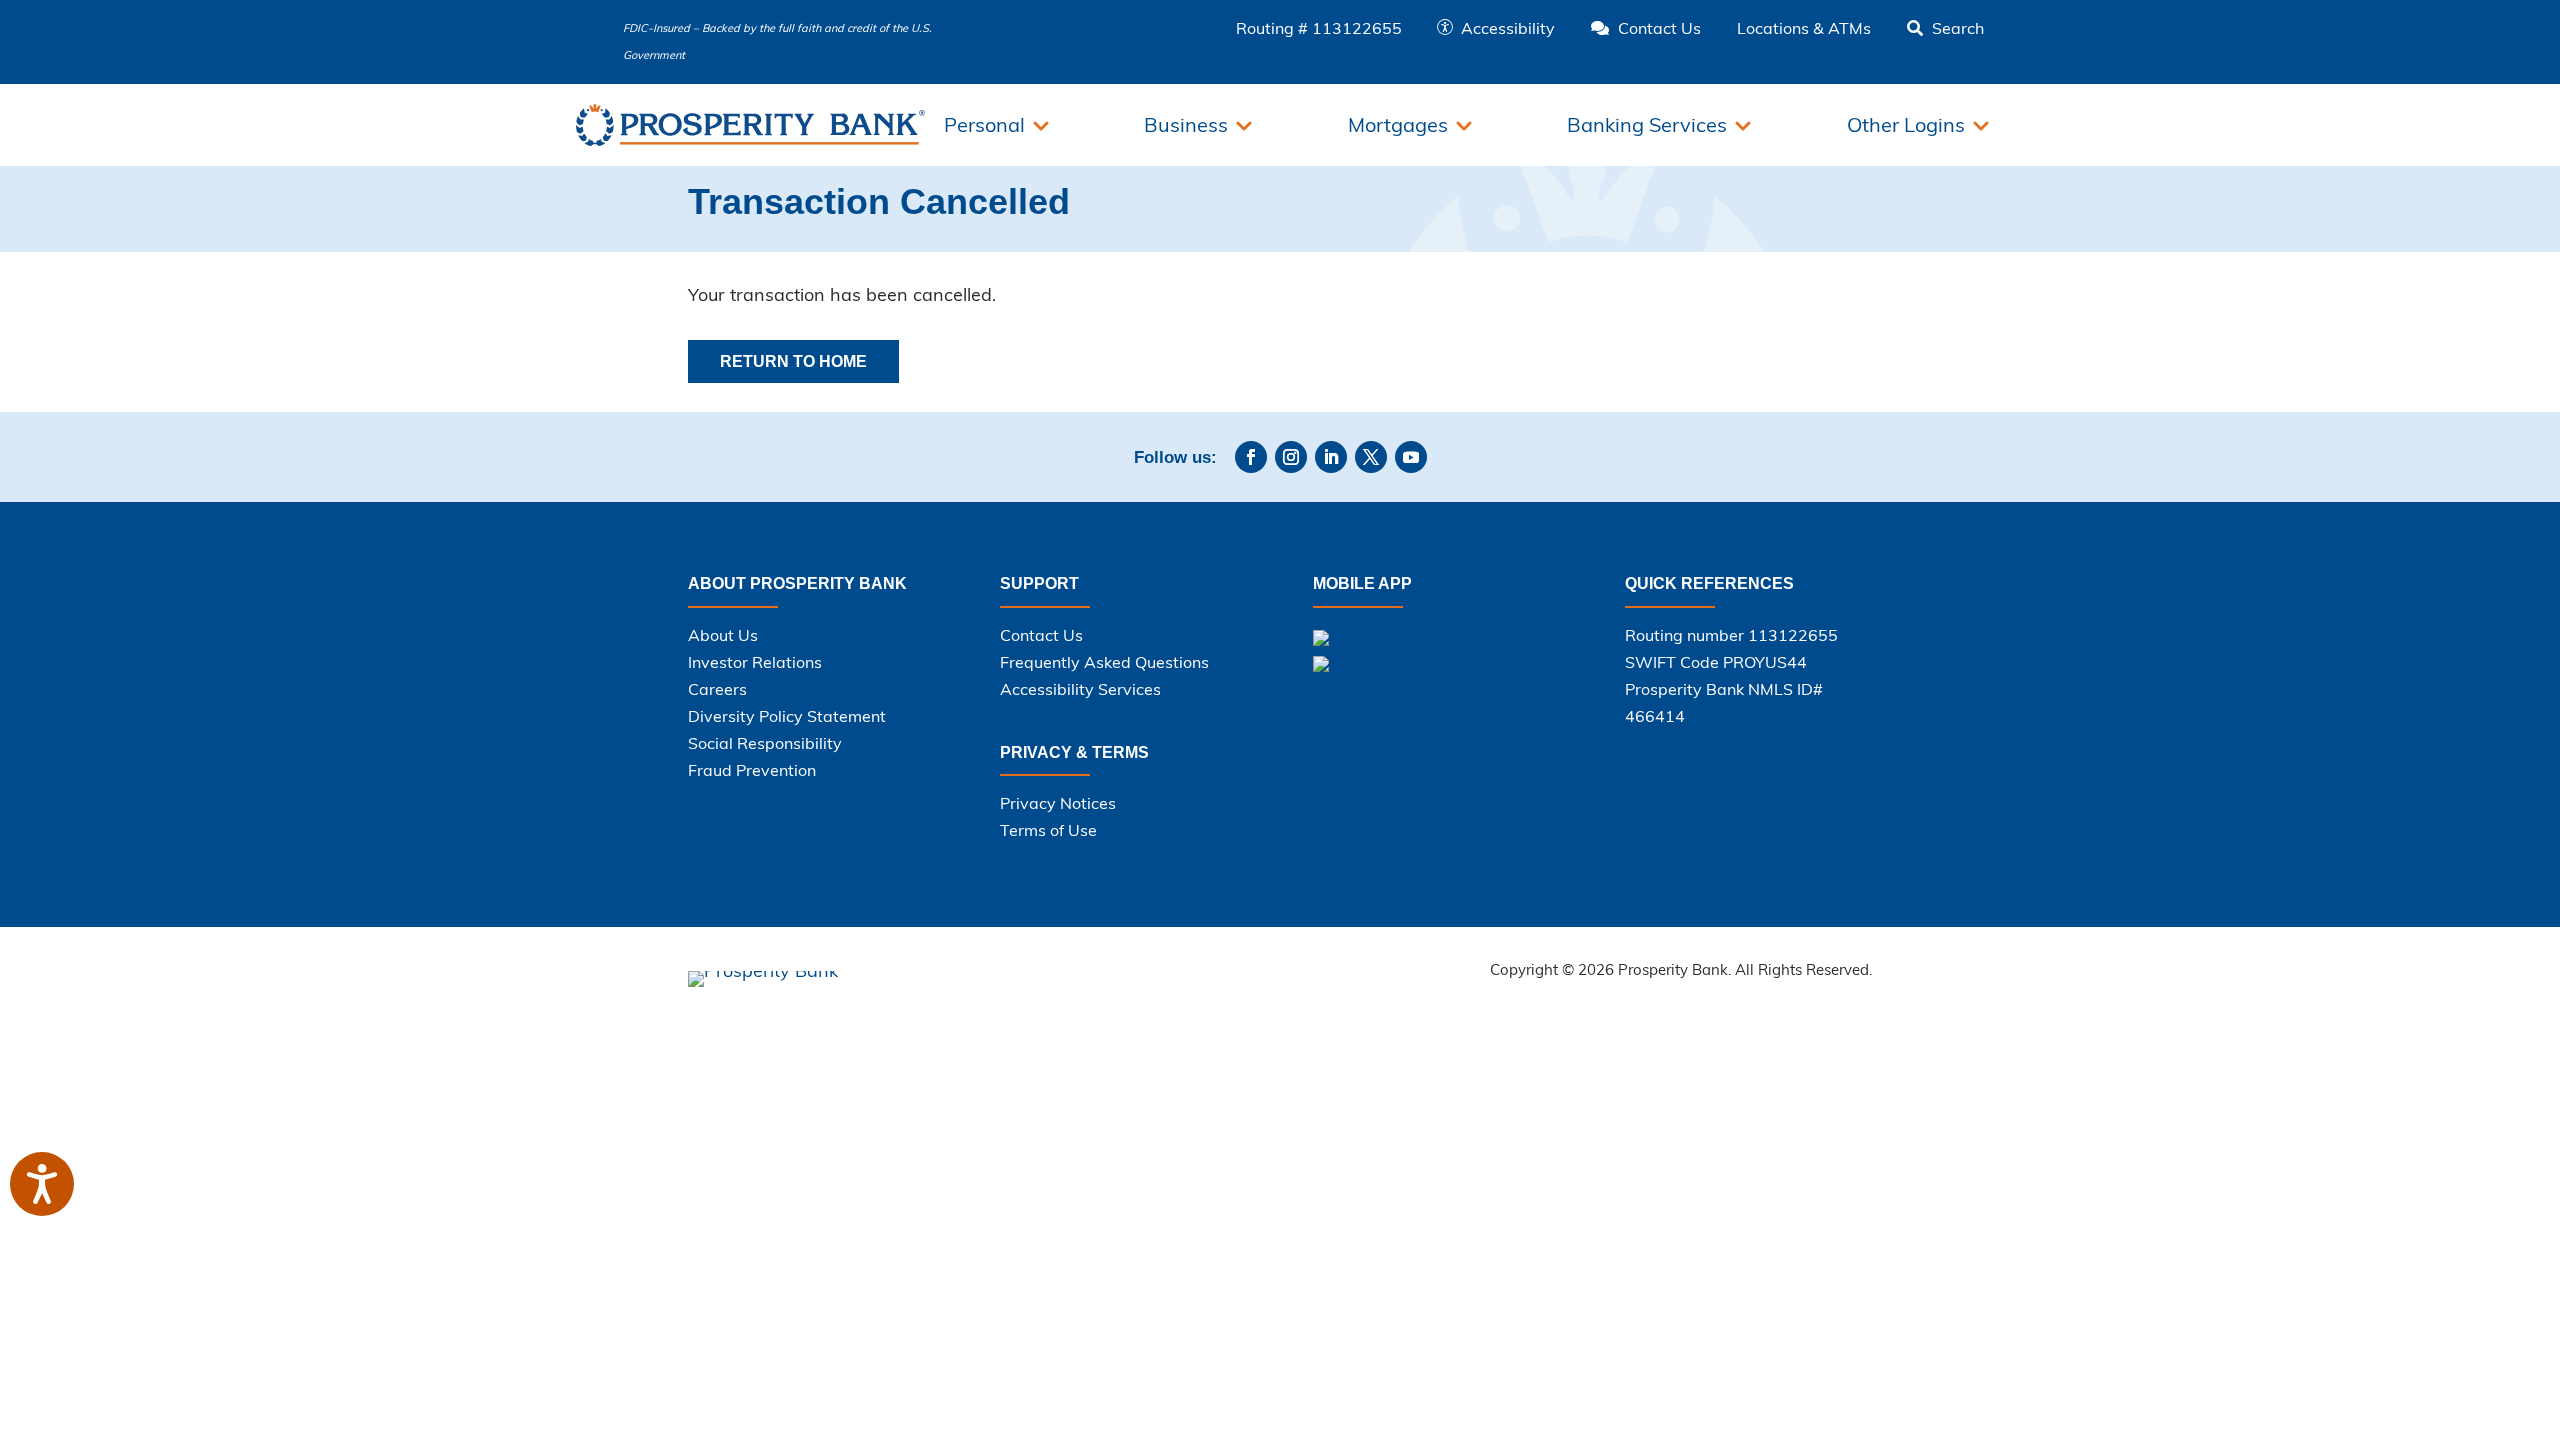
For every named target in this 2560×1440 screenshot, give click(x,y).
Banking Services (1647, 124)
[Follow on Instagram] (1291, 457)
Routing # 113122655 (1319, 28)
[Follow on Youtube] (1411, 457)
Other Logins (1906, 124)
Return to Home (793, 361)
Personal (984, 124)
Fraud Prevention (752, 770)
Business (1186, 124)
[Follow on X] (1371, 457)
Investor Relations (755, 662)
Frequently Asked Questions (1104, 662)
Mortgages (1398, 124)
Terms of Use (1048, 830)
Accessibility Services (1080, 689)
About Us (723, 635)
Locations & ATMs (1804, 28)
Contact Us (1041, 635)
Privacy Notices (1058, 803)
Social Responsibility (765, 743)
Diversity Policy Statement (787, 716)
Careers (717, 689)
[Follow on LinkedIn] (1331, 457)
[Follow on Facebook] (1251, 457)
